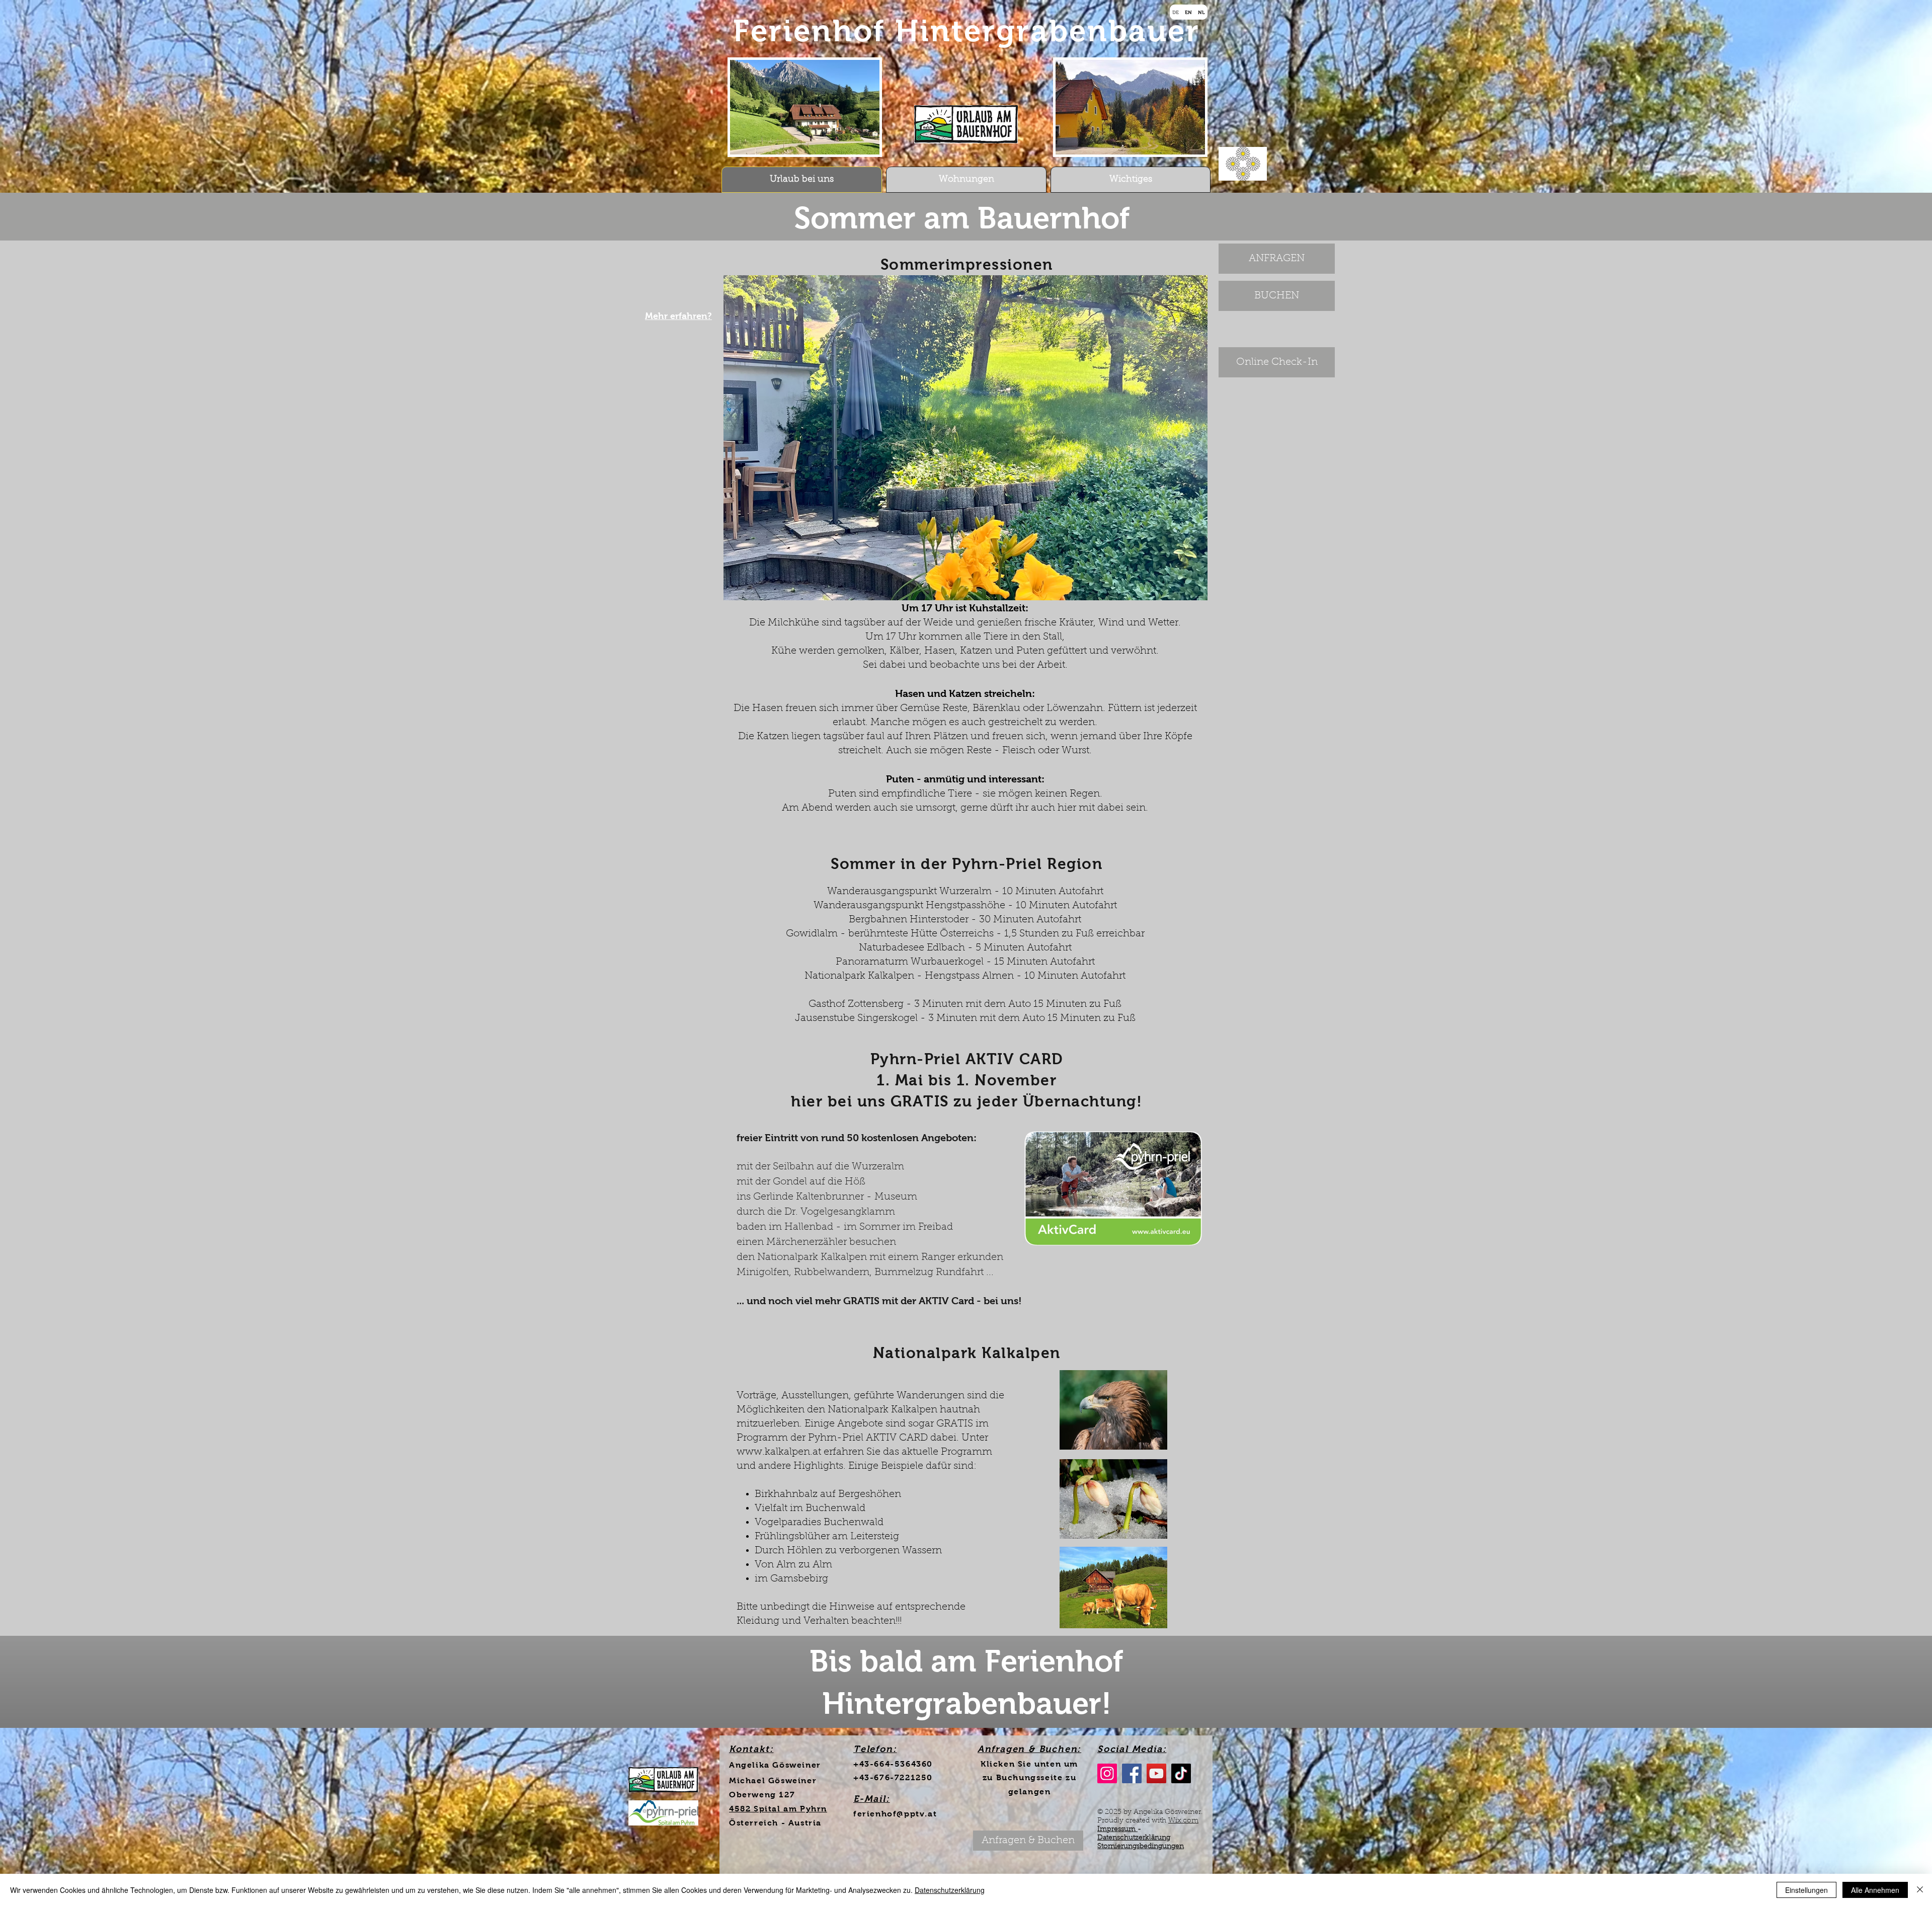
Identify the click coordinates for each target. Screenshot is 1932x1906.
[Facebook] (1132, 1773)
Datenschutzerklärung (1134, 1838)
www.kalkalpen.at (779, 1452)
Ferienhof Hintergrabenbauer (967, 31)
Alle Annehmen (1875, 1890)
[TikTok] (1181, 1773)
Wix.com (1183, 1821)
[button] (965, 438)
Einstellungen (1806, 1890)
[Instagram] (1107, 1773)
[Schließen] (1920, 1890)
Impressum (1117, 1830)
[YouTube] (1156, 1773)
